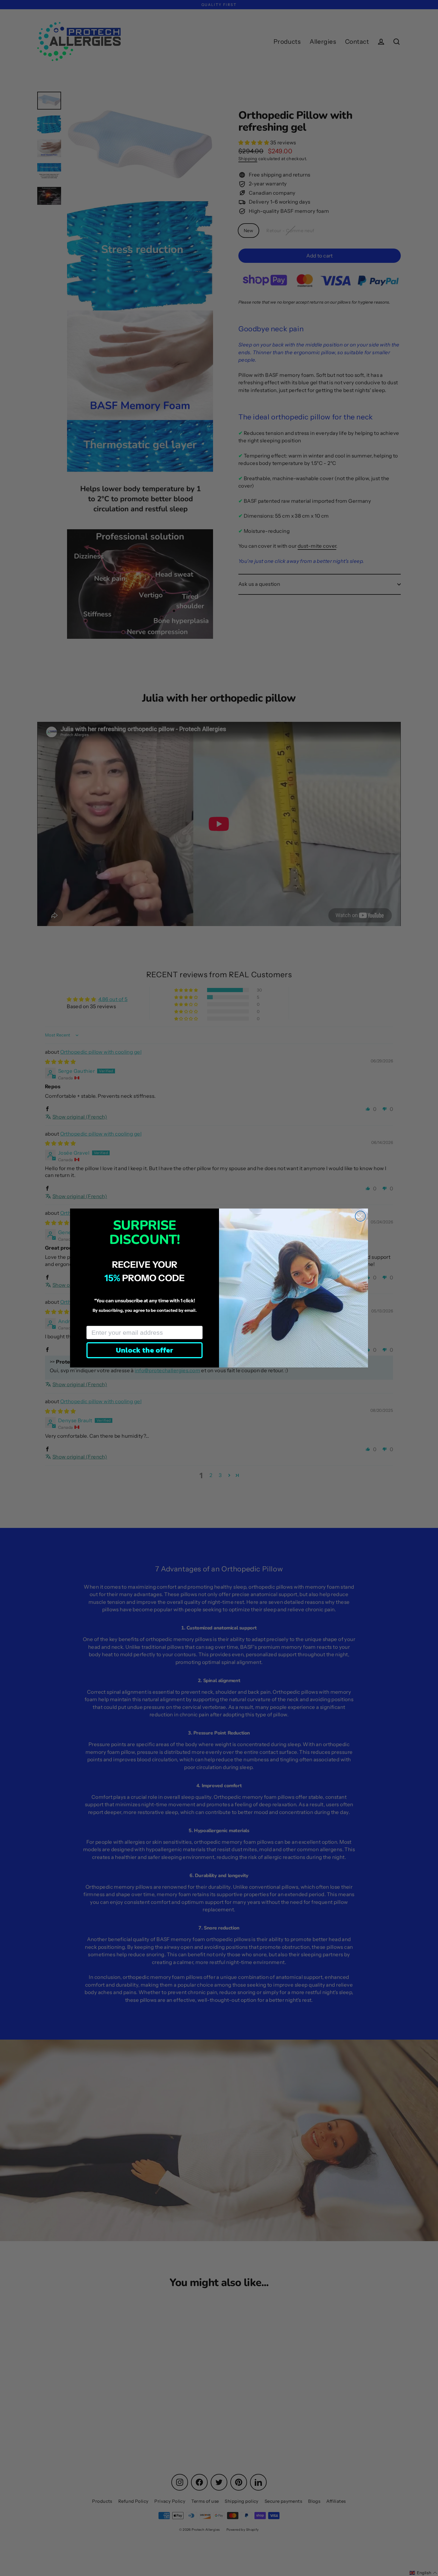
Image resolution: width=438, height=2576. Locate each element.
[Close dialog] (360, 1216)
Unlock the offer (145, 1350)
